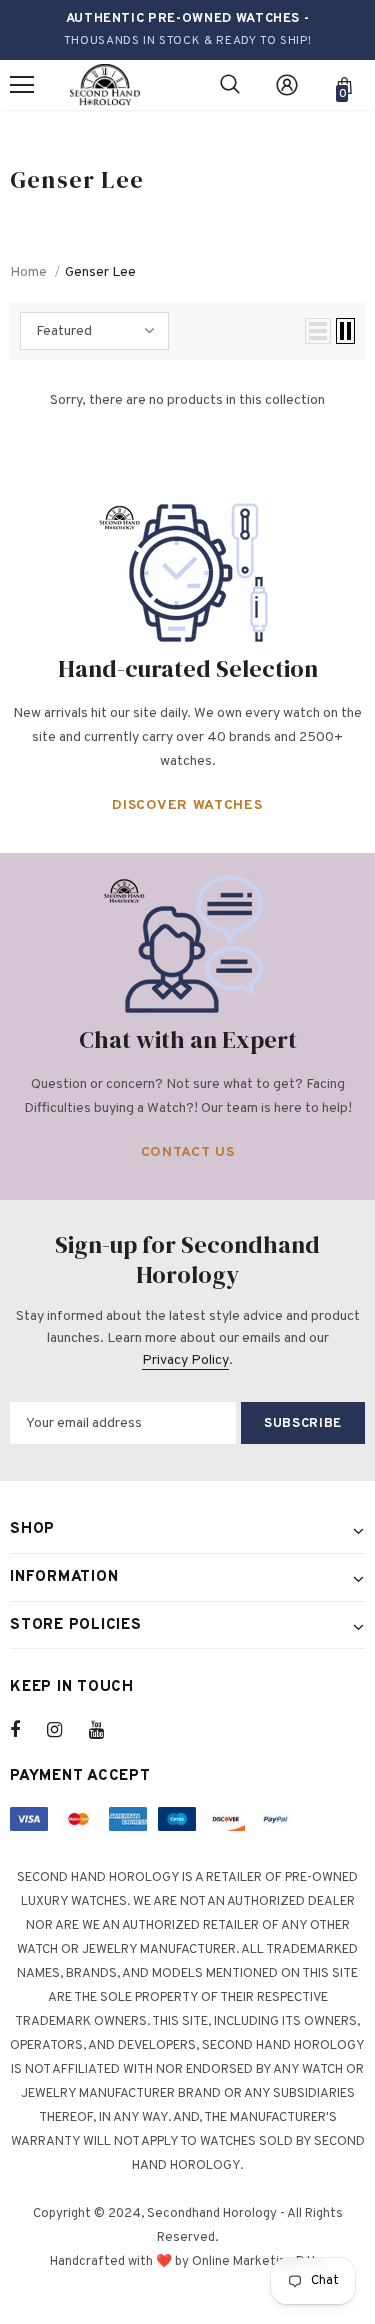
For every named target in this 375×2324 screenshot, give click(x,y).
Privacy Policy (185, 1360)
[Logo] (105, 85)
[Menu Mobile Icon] (22, 85)
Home (28, 272)
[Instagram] (65, 1730)
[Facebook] (28, 1730)
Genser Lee (100, 272)
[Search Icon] (230, 85)
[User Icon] (287, 85)
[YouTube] (107, 1730)
